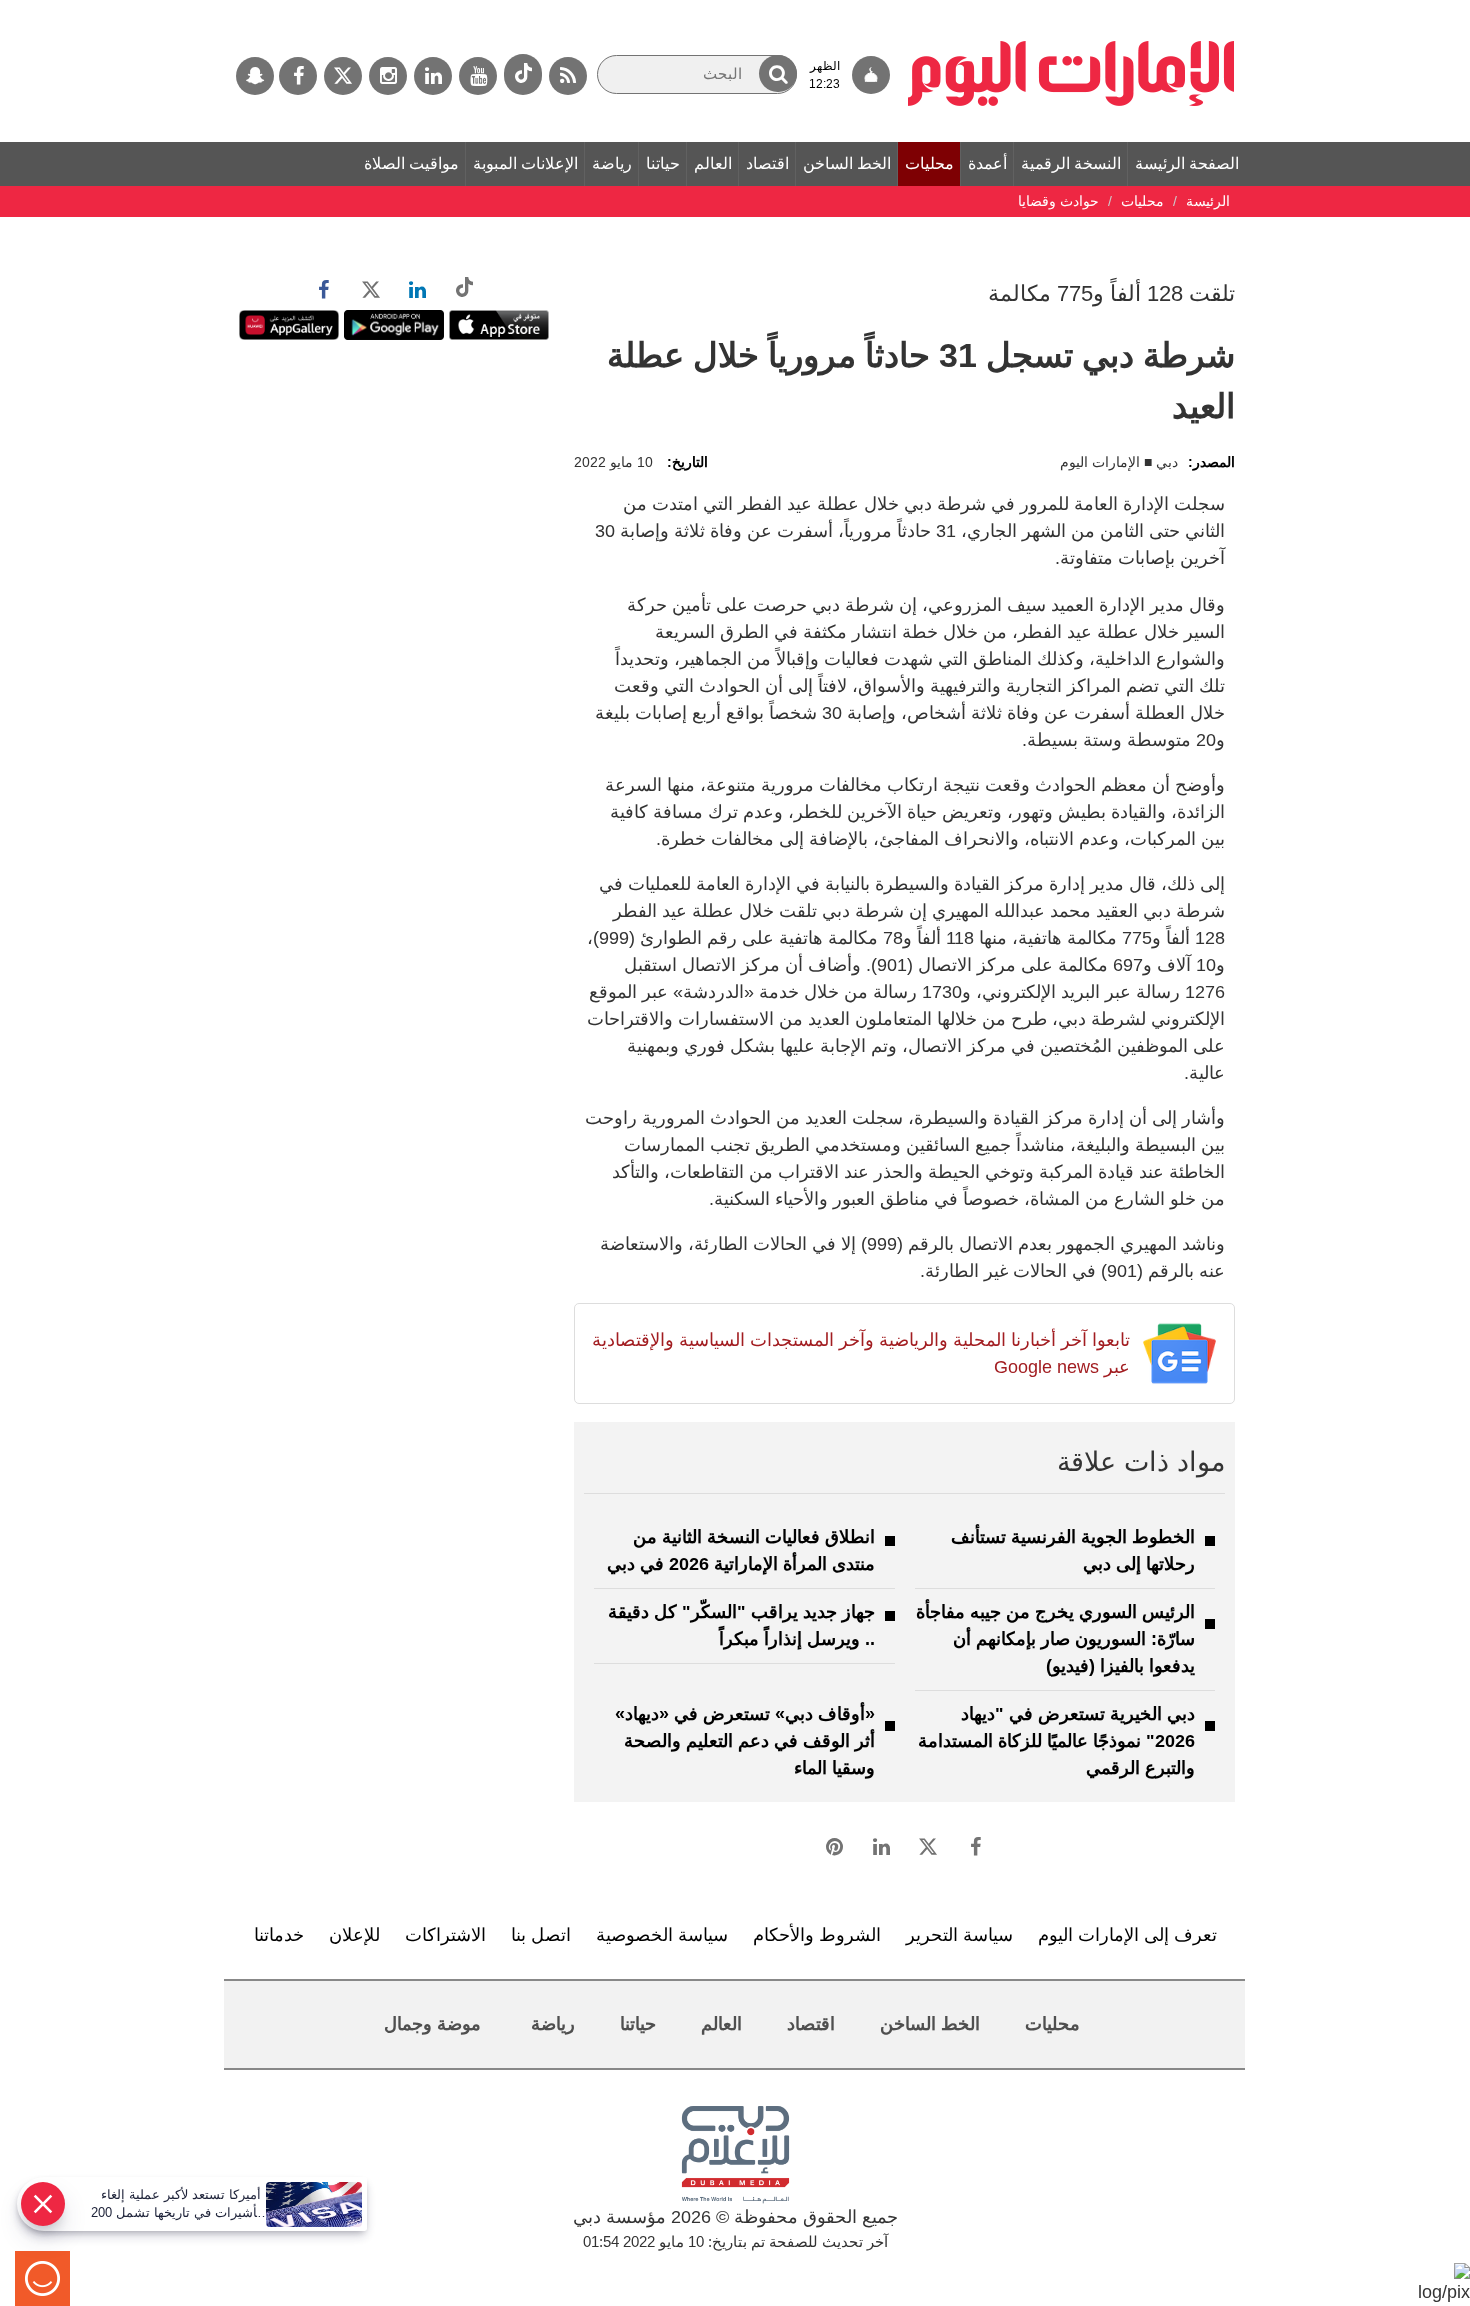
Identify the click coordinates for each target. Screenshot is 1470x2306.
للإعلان (354, 1935)
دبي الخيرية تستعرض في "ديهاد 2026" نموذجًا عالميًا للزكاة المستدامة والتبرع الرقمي (1056, 1741)
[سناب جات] (255, 76)
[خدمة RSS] (568, 76)
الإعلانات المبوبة (525, 163)
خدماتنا (279, 1935)
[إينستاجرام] (388, 76)
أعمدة (987, 163)
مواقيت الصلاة (411, 163)
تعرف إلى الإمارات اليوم (1127, 1935)
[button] (778, 73)
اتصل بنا (541, 1935)
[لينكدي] (433, 76)
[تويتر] (343, 76)
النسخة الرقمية (1071, 163)
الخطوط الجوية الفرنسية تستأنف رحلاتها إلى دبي (1073, 1550)
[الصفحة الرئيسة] (1071, 10)
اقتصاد (767, 163)
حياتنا (663, 163)
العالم (713, 163)
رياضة (612, 163)
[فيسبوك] (298, 76)
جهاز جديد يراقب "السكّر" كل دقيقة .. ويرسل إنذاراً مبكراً (741, 1625)
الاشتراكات (445, 1935)
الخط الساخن (847, 163)
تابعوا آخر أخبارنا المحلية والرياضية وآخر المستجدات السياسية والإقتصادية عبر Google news (860, 1353)
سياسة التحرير (959, 1935)
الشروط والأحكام (817, 1935)
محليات (929, 163)
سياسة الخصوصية (662, 1935)
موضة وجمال (432, 2024)
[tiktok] (523, 74)
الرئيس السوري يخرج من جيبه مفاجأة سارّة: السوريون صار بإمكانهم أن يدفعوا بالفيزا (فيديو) (1055, 1639)
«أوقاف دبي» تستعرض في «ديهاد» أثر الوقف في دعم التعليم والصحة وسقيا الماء (745, 1741)
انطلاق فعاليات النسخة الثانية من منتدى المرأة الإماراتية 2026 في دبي (741, 1550)
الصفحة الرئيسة (1187, 163)
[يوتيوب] (478, 76)
